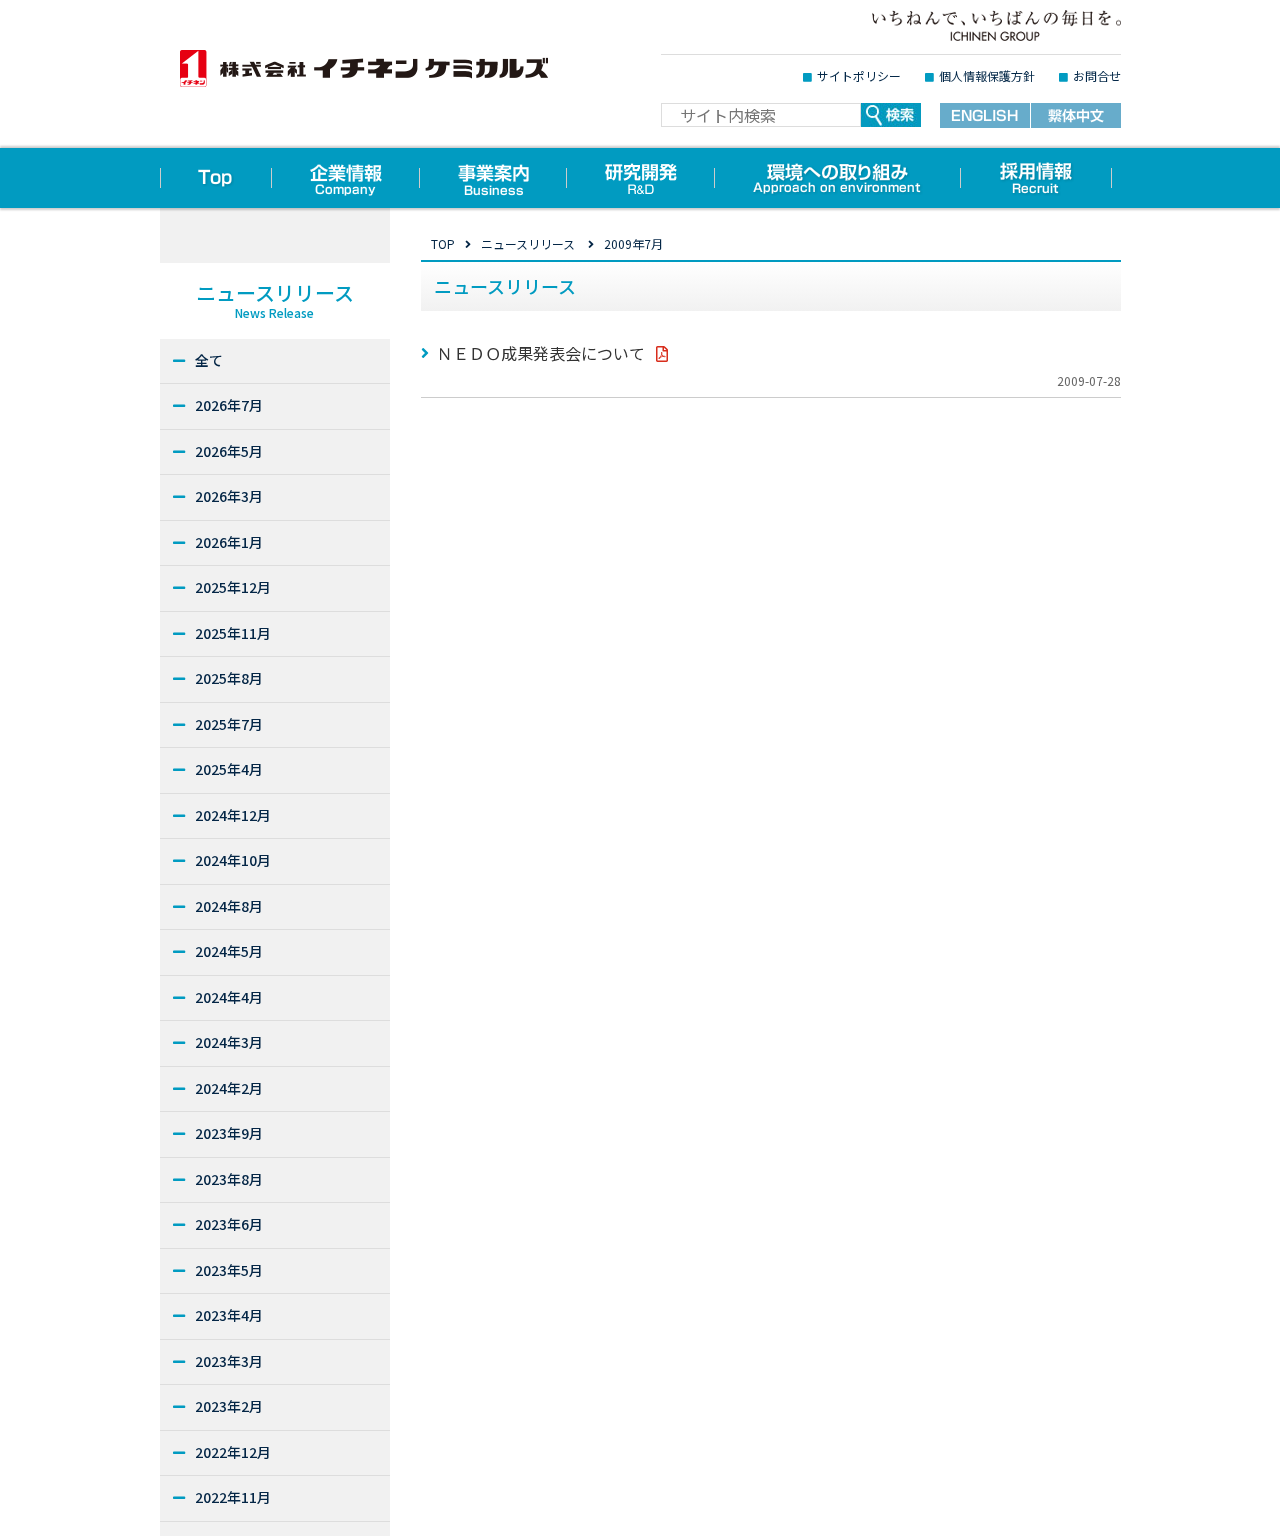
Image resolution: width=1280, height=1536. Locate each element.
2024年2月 (229, 1088)
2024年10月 (233, 860)
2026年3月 (229, 496)
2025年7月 (229, 724)
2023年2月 (229, 1406)
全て (209, 360)
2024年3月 (229, 1042)
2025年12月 (233, 587)
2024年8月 (229, 906)
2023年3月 (229, 1361)
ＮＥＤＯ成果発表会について (541, 353)
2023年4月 (229, 1315)
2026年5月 (229, 451)
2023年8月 (229, 1179)
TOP (443, 243)
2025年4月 (229, 769)
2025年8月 (229, 678)
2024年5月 (229, 951)
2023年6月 (229, 1224)
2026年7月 (229, 405)
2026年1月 (229, 542)
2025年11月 (233, 633)
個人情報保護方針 (987, 75)
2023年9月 (229, 1133)
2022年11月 (233, 1497)
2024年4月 (229, 997)
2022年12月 (233, 1452)
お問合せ (1097, 75)
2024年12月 (233, 815)
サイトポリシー (859, 75)
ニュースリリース (528, 243)
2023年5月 (229, 1270)
